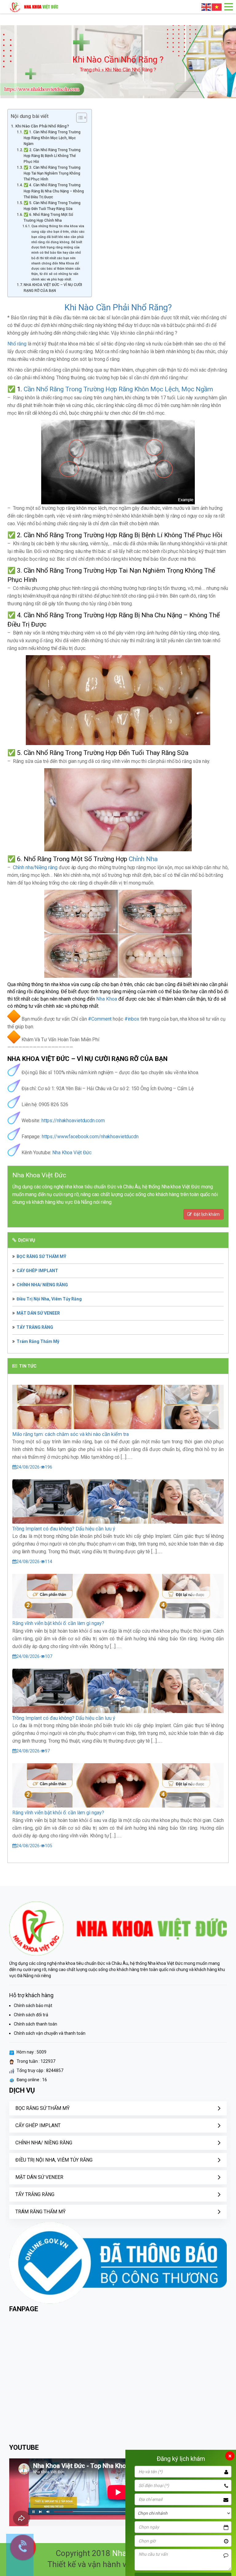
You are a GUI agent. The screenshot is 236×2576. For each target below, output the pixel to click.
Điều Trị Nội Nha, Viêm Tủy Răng (49, 1299)
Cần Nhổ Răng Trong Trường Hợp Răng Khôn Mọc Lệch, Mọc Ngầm (118, 389)
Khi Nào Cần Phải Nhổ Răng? (42, 126)
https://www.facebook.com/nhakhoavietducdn (90, 1137)
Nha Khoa (107, 999)
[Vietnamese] (217, 7)
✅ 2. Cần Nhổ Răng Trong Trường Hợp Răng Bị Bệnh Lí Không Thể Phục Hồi (52, 156)
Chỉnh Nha (144, 859)
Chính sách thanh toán (35, 2024)
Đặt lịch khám (206, 1214)
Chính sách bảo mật (33, 2006)
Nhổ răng (17, 344)
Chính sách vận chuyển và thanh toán (50, 2033)
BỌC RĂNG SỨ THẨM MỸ (41, 1256)
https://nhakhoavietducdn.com (73, 1121)
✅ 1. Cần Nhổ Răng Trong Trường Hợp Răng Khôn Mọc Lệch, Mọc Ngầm (52, 138)
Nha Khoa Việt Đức (72, 1153)
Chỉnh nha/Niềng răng (35, 867)
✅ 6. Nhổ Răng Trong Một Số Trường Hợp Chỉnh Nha (48, 218)
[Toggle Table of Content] (79, 118)
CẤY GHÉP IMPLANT (37, 1271)
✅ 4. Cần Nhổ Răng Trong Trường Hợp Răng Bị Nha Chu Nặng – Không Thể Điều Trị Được (54, 191)
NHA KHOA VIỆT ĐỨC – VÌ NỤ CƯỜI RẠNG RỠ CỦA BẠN (53, 288)
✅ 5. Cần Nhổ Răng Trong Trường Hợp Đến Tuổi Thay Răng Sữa (52, 206)
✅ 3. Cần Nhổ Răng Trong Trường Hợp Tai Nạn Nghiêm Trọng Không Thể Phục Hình (52, 173)
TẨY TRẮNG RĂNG (35, 1327)
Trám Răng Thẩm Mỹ (38, 1341)
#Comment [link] (100, 1019)
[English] (206, 7)
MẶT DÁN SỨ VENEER (38, 1313)
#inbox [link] (132, 1019)
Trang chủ (90, 70)
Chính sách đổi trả (31, 2015)
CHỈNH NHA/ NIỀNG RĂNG (42, 1285)
